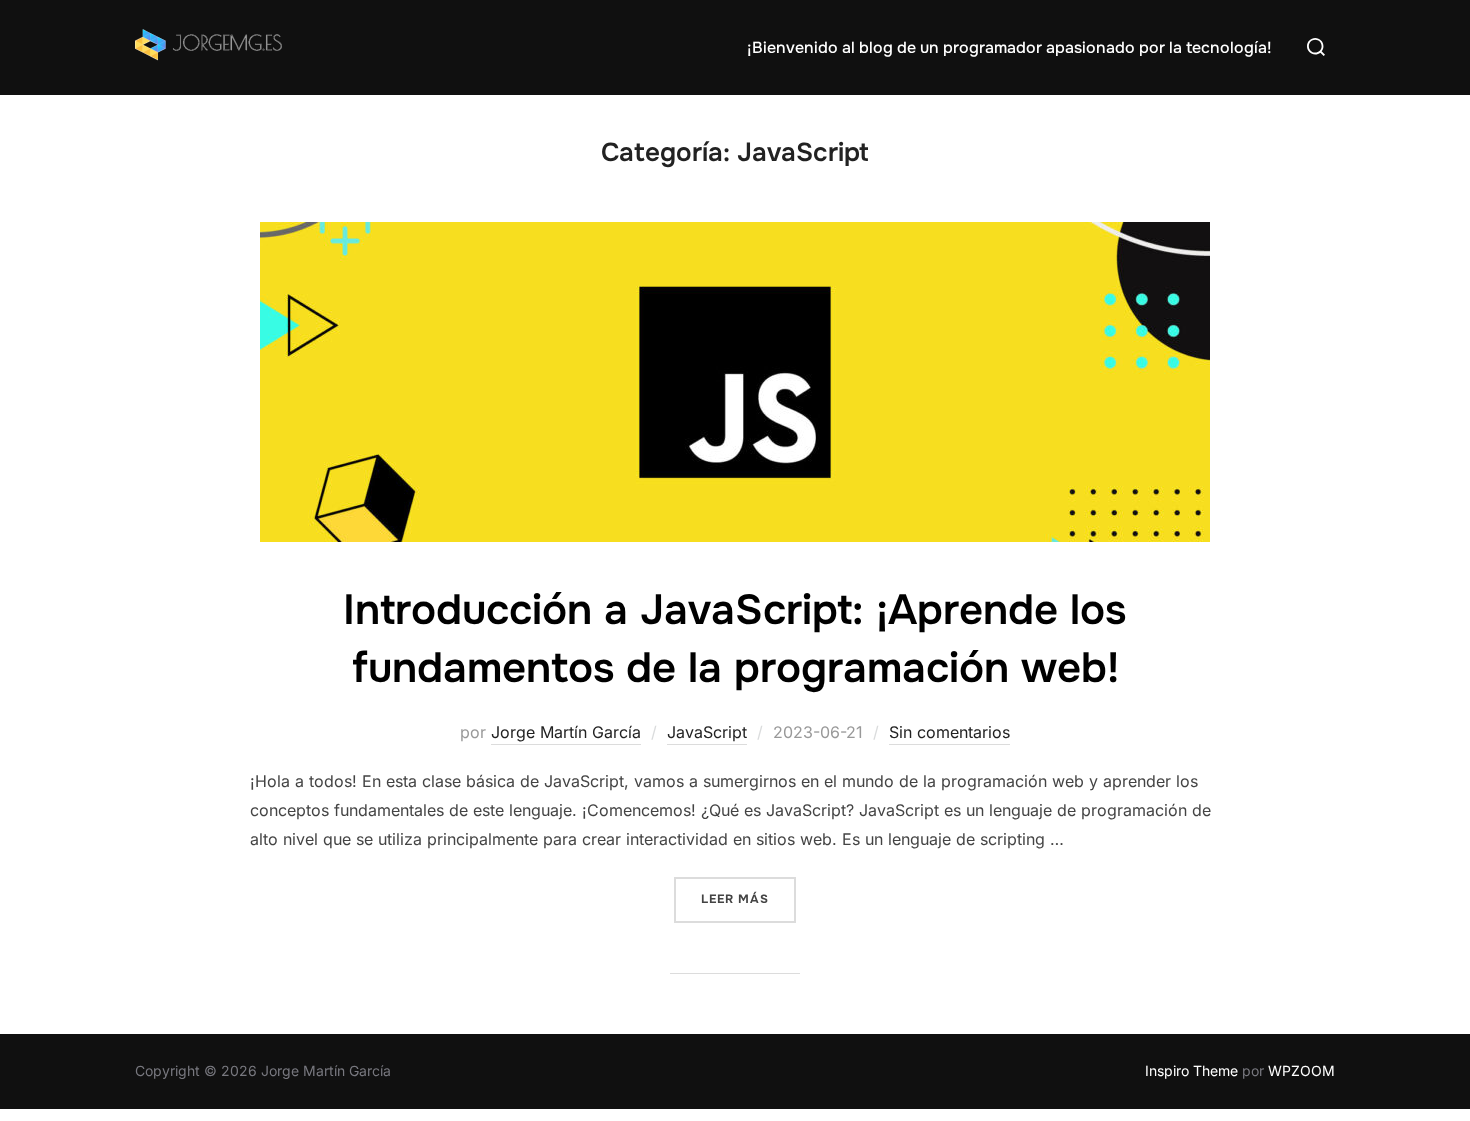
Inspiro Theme (1191, 1070)
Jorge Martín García (566, 732)
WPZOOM (1301, 1070)
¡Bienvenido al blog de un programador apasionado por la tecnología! (1009, 47)
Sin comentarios (949, 732)
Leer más (748, 898)
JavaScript (707, 732)
